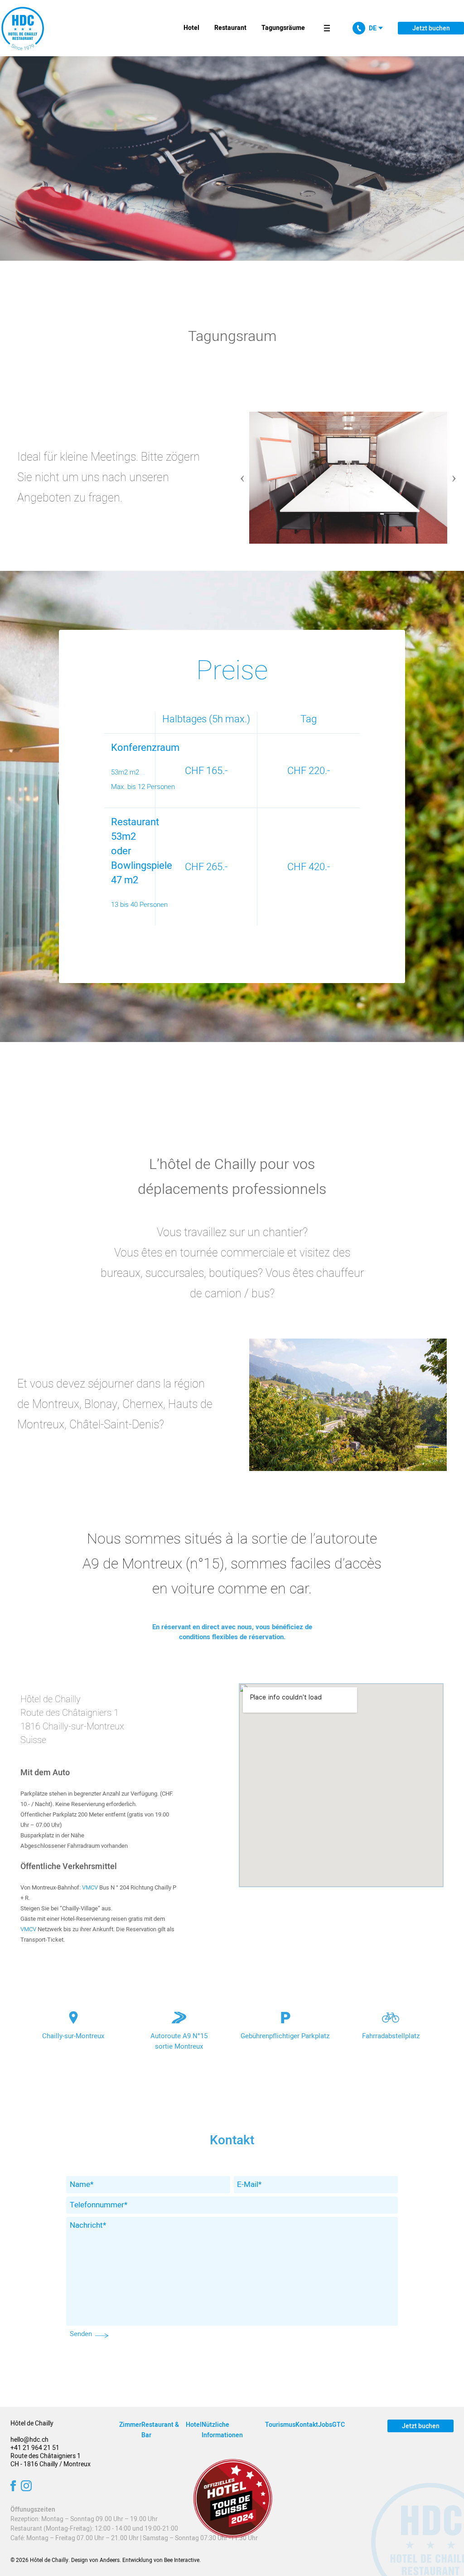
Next (454, 474)
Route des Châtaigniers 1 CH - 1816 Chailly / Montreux (51, 2460)
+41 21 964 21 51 (35, 2448)
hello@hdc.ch (29, 2440)
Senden (81, 2334)
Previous (242, 474)
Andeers (110, 2560)
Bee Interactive (182, 2560)
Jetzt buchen (431, 28)
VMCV (90, 1887)
